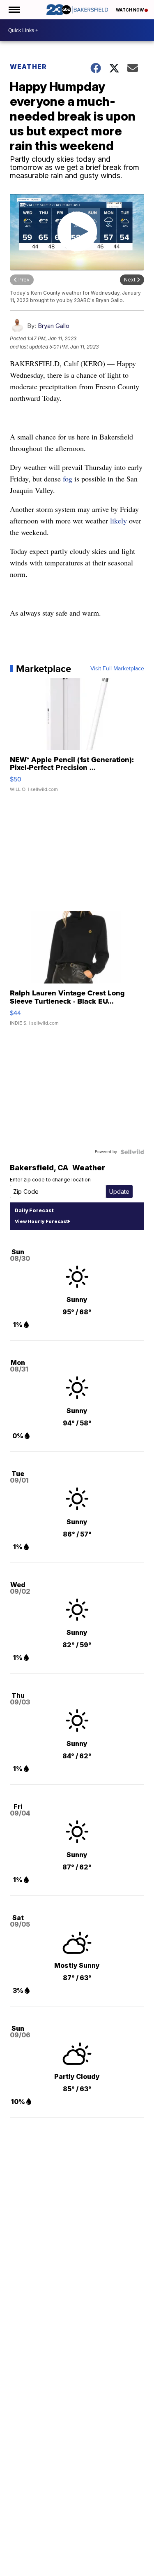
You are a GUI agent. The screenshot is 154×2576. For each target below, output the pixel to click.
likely (118, 521)
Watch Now (130, 10)
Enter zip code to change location (50, 1180)
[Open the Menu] (14, 10)
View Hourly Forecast (41, 1221)
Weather (28, 67)
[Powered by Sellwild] (132, 1152)
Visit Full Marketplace (117, 669)
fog (68, 479)
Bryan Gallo (54, 326)
